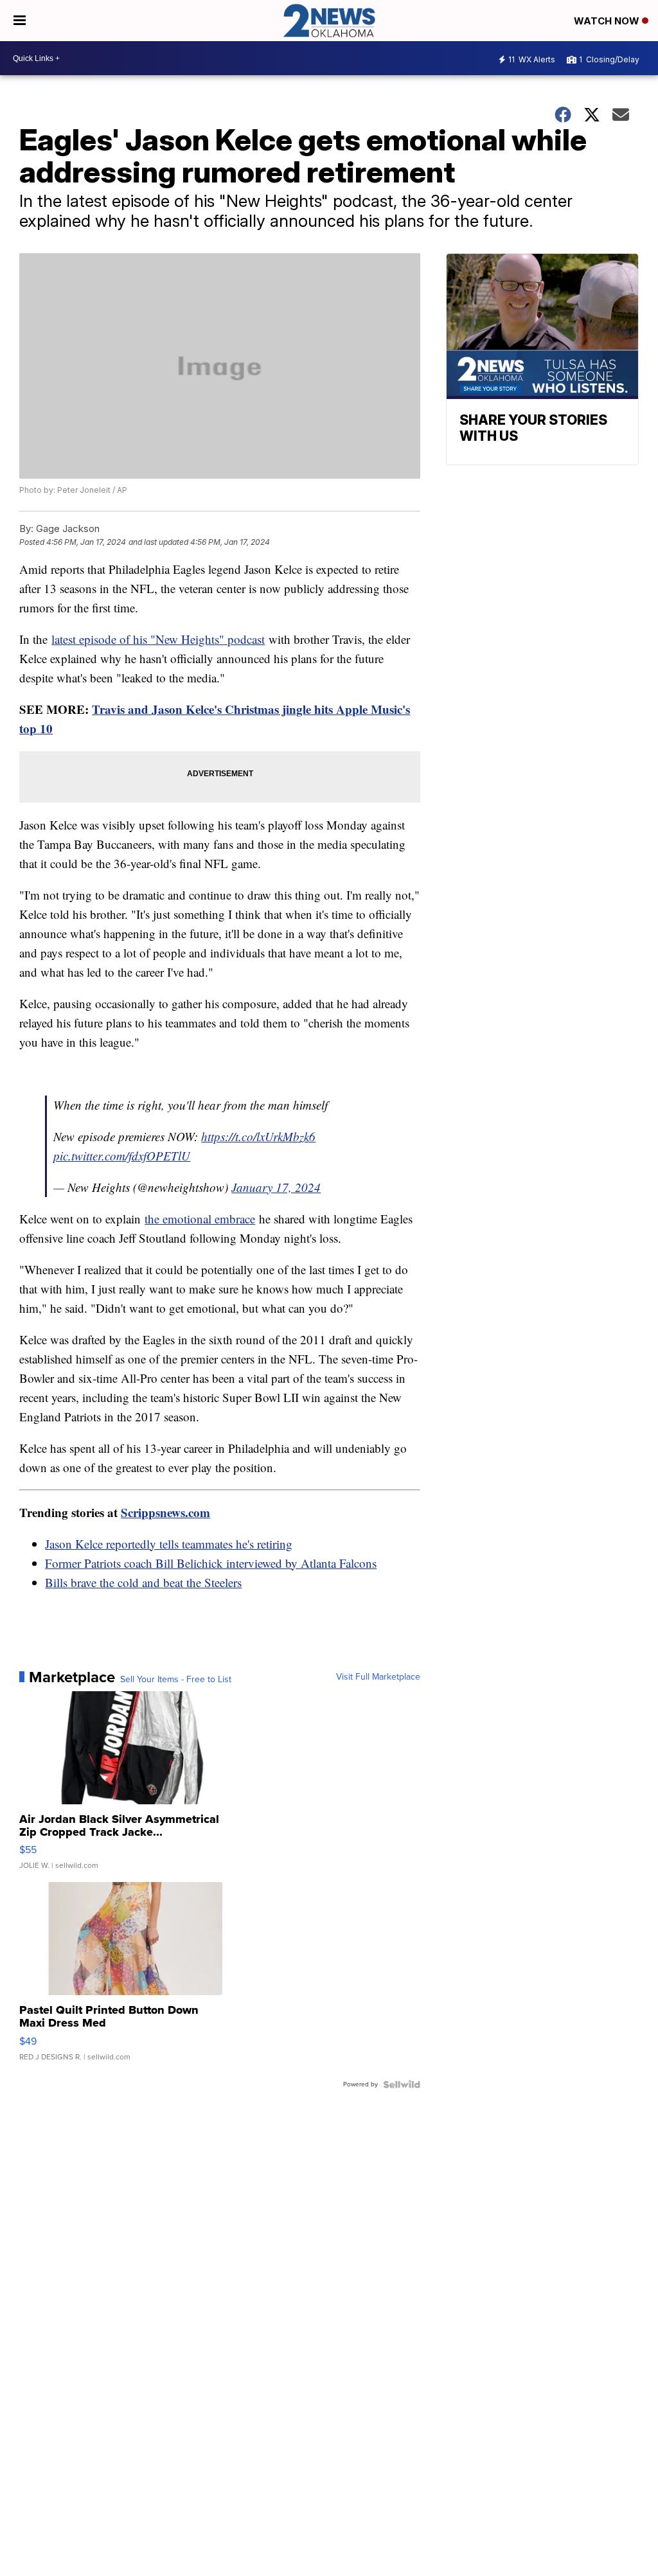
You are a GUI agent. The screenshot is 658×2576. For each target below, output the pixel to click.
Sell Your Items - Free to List (176, 1680)
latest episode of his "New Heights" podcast (158, 639)
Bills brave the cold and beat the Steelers (143, 1582)
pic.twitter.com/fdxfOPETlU (122, 1156)
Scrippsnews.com (165, 1512)
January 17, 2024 (276, 1187)
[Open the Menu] (20, 21)
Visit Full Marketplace (378, 1677)
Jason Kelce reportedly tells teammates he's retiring (169, 1544)
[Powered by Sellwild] (402, 2084)
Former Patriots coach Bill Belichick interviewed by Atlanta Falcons (211, 1563)
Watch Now (608, 21)
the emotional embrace (200, 1219)
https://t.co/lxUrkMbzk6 (258, 1136)
